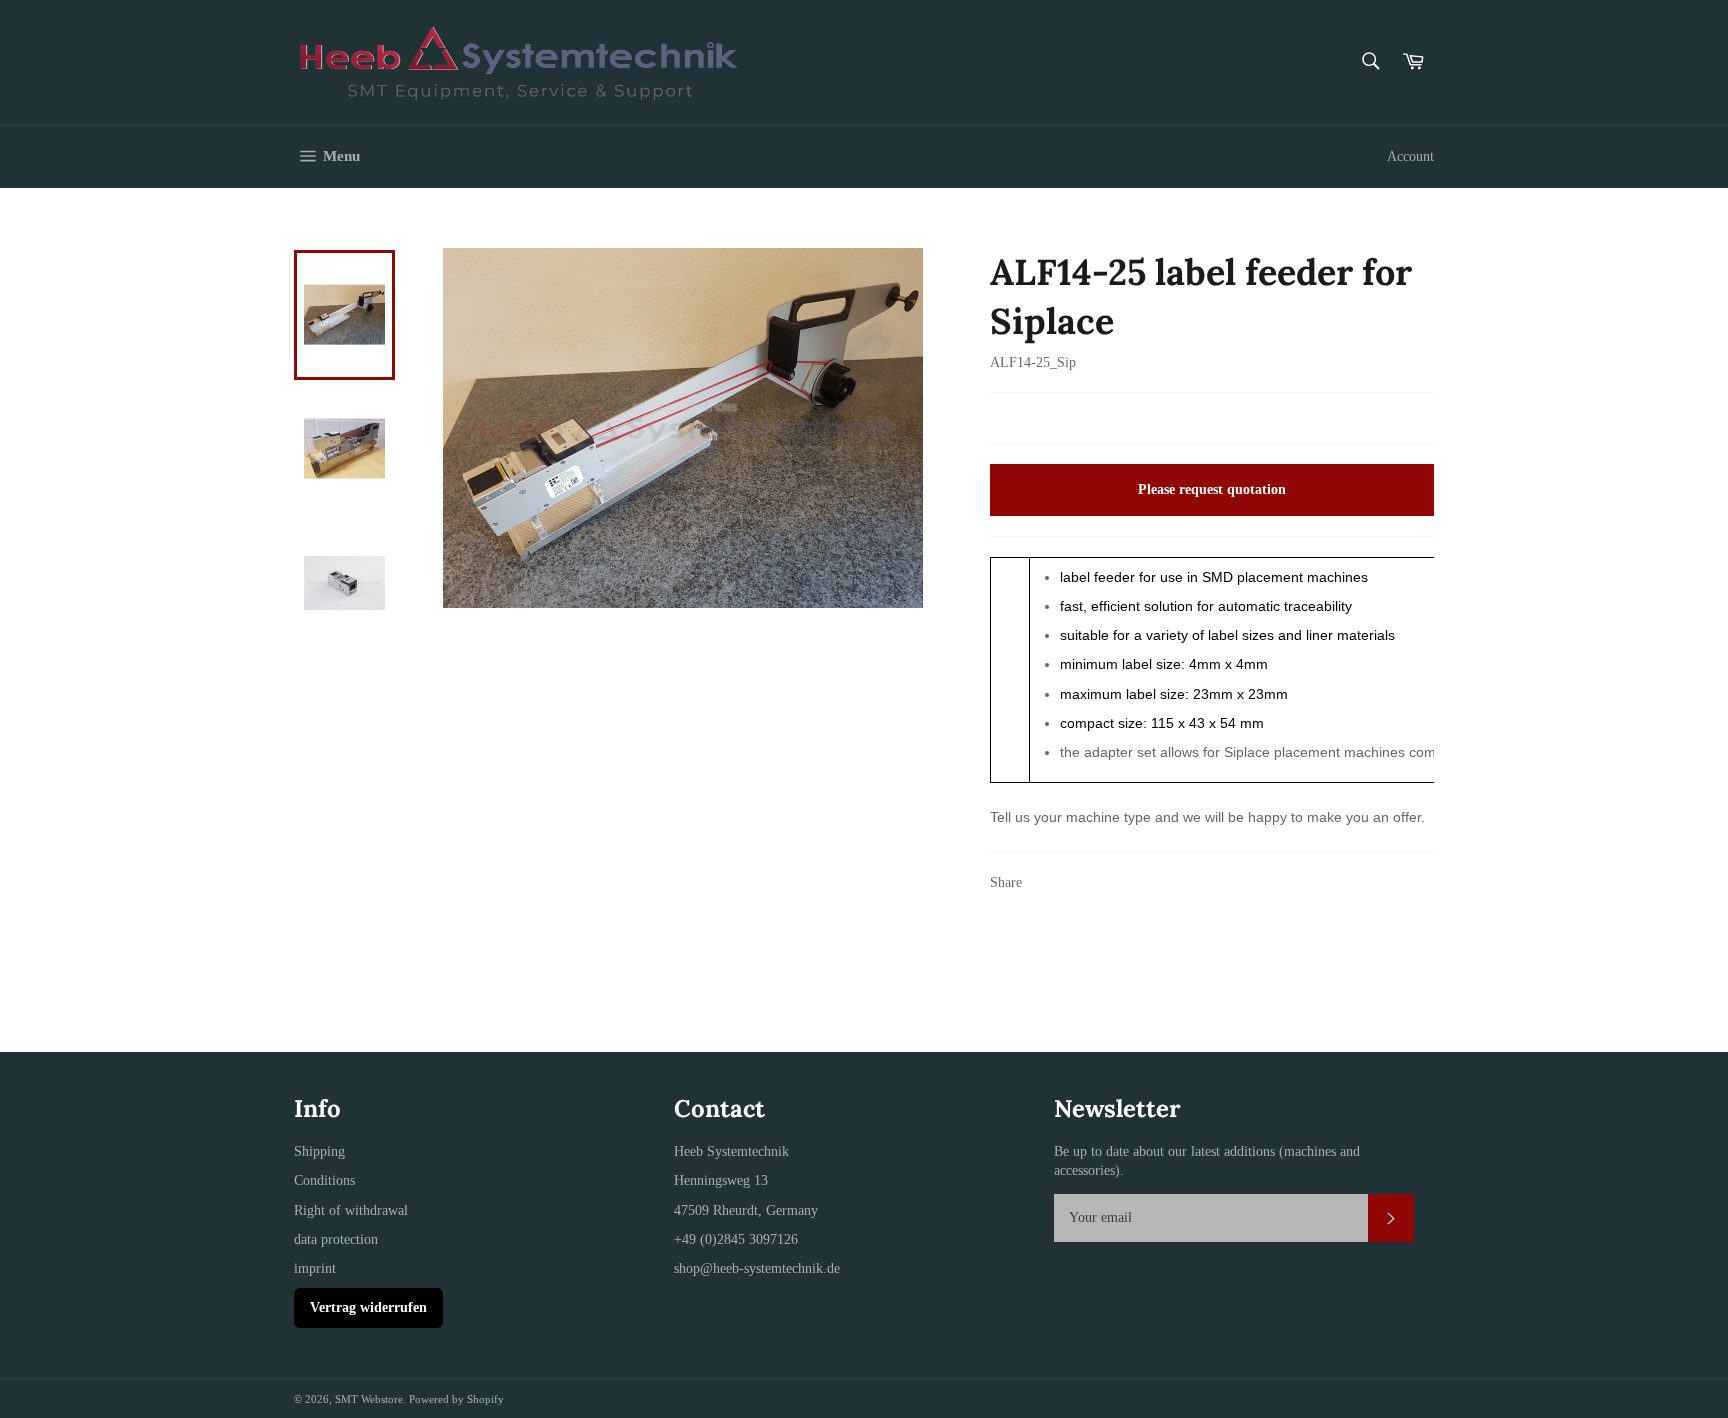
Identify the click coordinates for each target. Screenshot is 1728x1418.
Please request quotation (1212, 489)
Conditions (324, 1180)
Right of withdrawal (351, 1210)
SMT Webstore (369, 1399)
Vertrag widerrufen (368, 1307)
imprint (315, 1268)
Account (1410, 156)
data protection (336, 1239)
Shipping (319, 1151)
